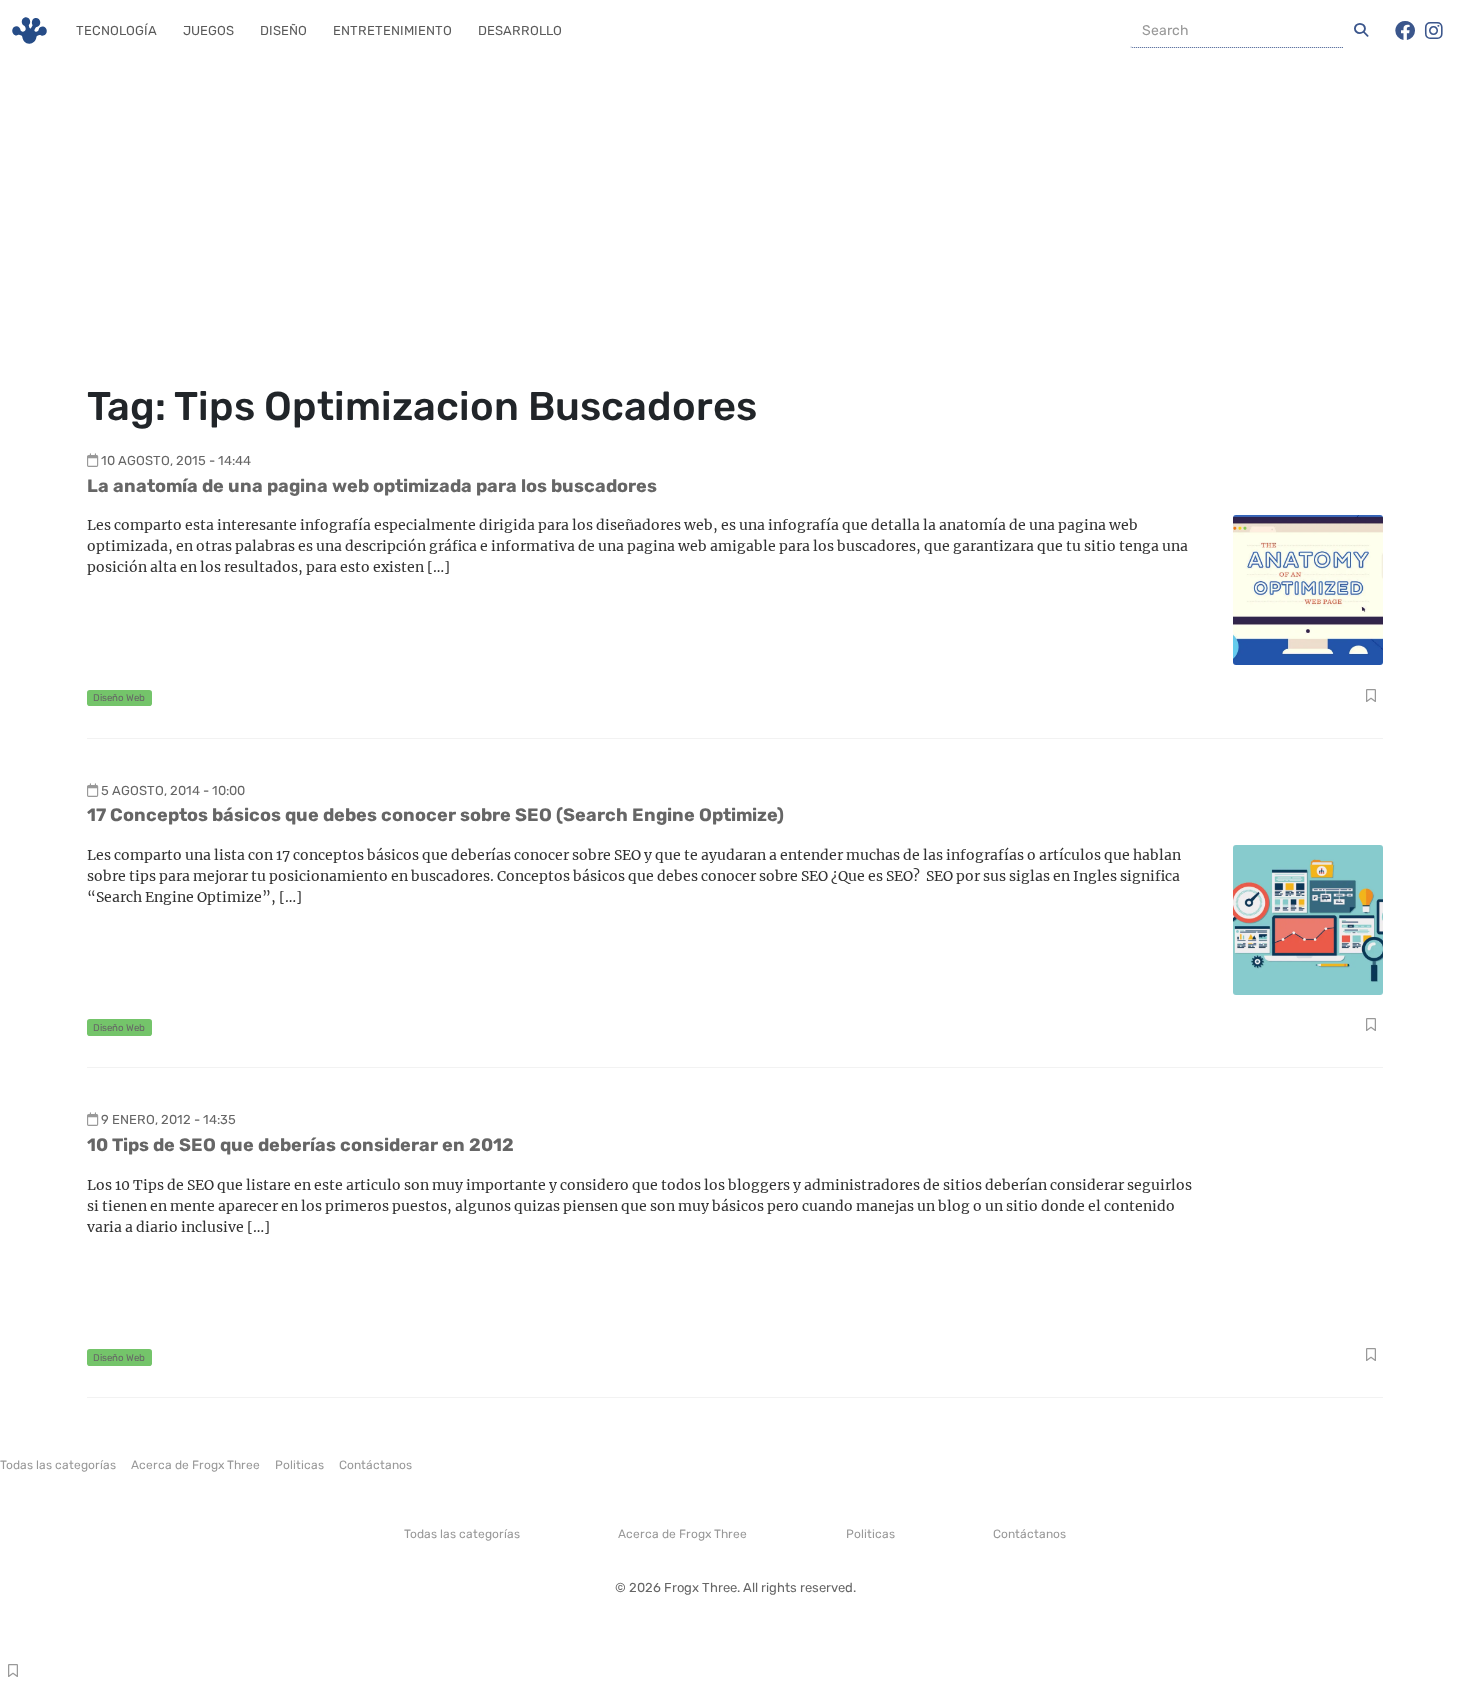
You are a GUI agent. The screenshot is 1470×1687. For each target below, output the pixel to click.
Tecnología (116, 30)
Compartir (1370, 698)
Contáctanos (375, 1465)
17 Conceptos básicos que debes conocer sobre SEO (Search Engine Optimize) (435, 815)
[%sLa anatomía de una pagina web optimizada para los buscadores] (1308, 588)
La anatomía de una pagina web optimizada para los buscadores (372, 486)
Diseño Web (119, 697)
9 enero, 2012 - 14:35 (168, 1119)
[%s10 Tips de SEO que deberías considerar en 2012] (1308, 1248)
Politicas (299, 1465)
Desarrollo (520, 30)
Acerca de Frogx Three (195, 1465)
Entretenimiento (392, 30)
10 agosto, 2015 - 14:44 (176, 460)
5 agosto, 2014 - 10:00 (173, 790)
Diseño (283, 30)
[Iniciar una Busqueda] (1361, 31)
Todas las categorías (58, 1465)
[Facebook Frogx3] (1405, 31)
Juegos (208, 30)
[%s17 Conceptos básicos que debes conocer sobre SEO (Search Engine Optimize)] (1308, 918)
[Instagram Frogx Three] (1434, 31)
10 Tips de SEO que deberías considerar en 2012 (300, 1145)
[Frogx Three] (29, 30)
